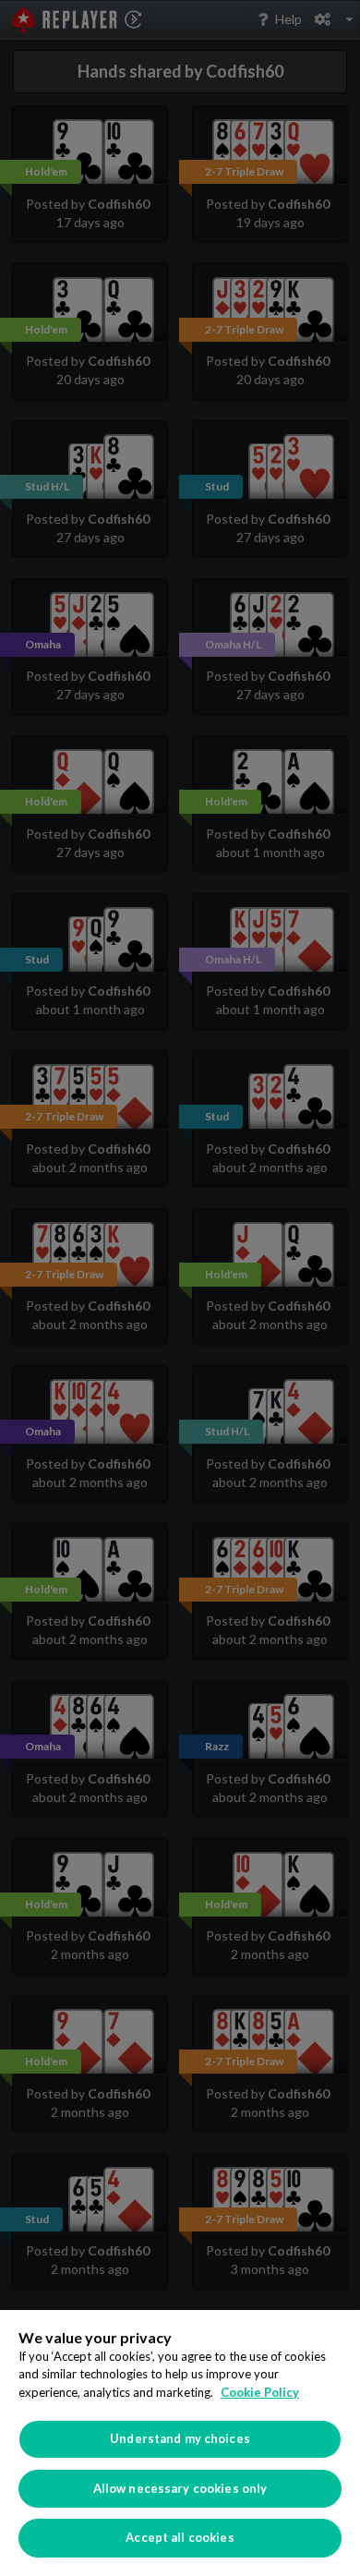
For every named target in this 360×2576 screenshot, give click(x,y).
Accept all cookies (180, 2537)
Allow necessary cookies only (180, 2488)
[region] (180, 2443)
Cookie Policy (260, 2392)
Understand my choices (180, 2438)
